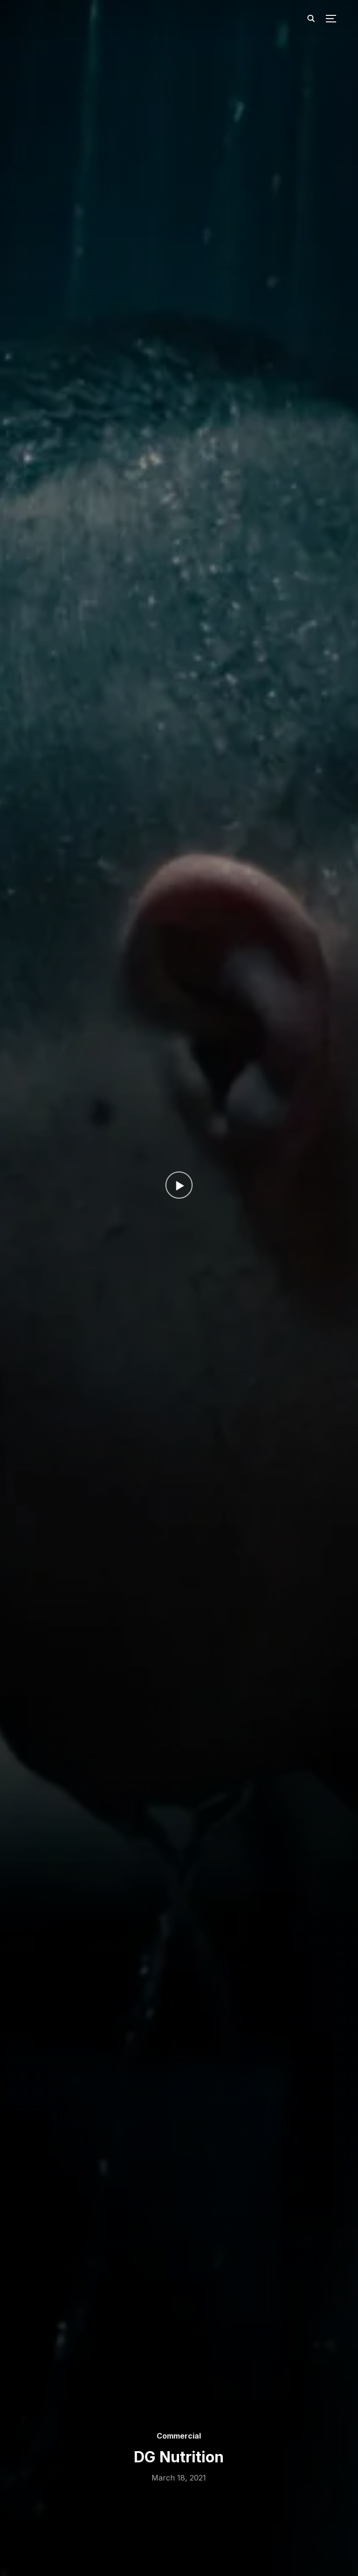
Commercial (179, 2436)
